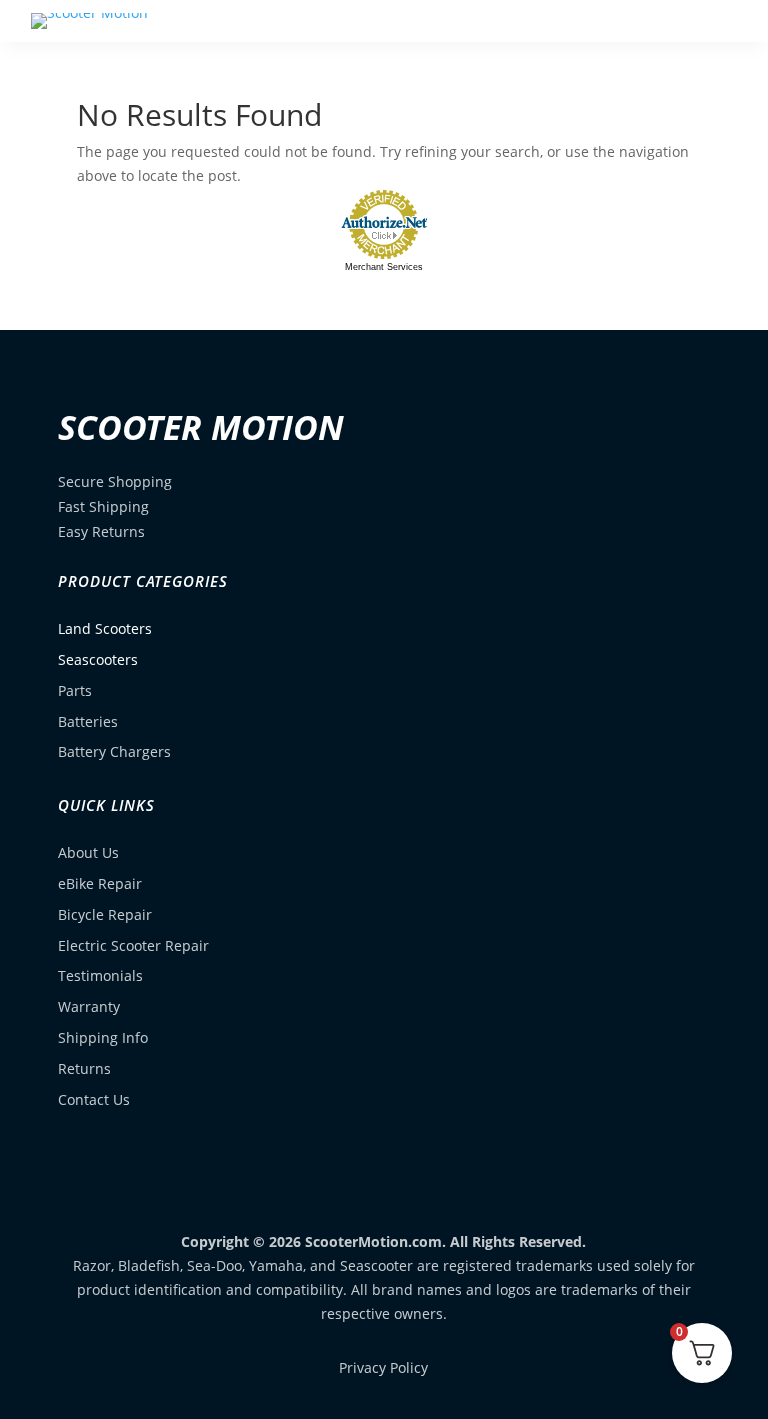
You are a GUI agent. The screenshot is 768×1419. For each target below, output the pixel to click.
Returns (84, 1068)
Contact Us (94, 1099)
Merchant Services (384, 267)
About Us (88, 852)
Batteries (88, 721)
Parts (75, 690)
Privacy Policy (383, 1367)
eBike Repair (100, 883)
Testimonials (100, 975)
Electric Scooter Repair (133, 945)
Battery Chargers (114, 751)
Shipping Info (103, 1037)
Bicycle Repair (105, 914)
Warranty (89, 1006)
